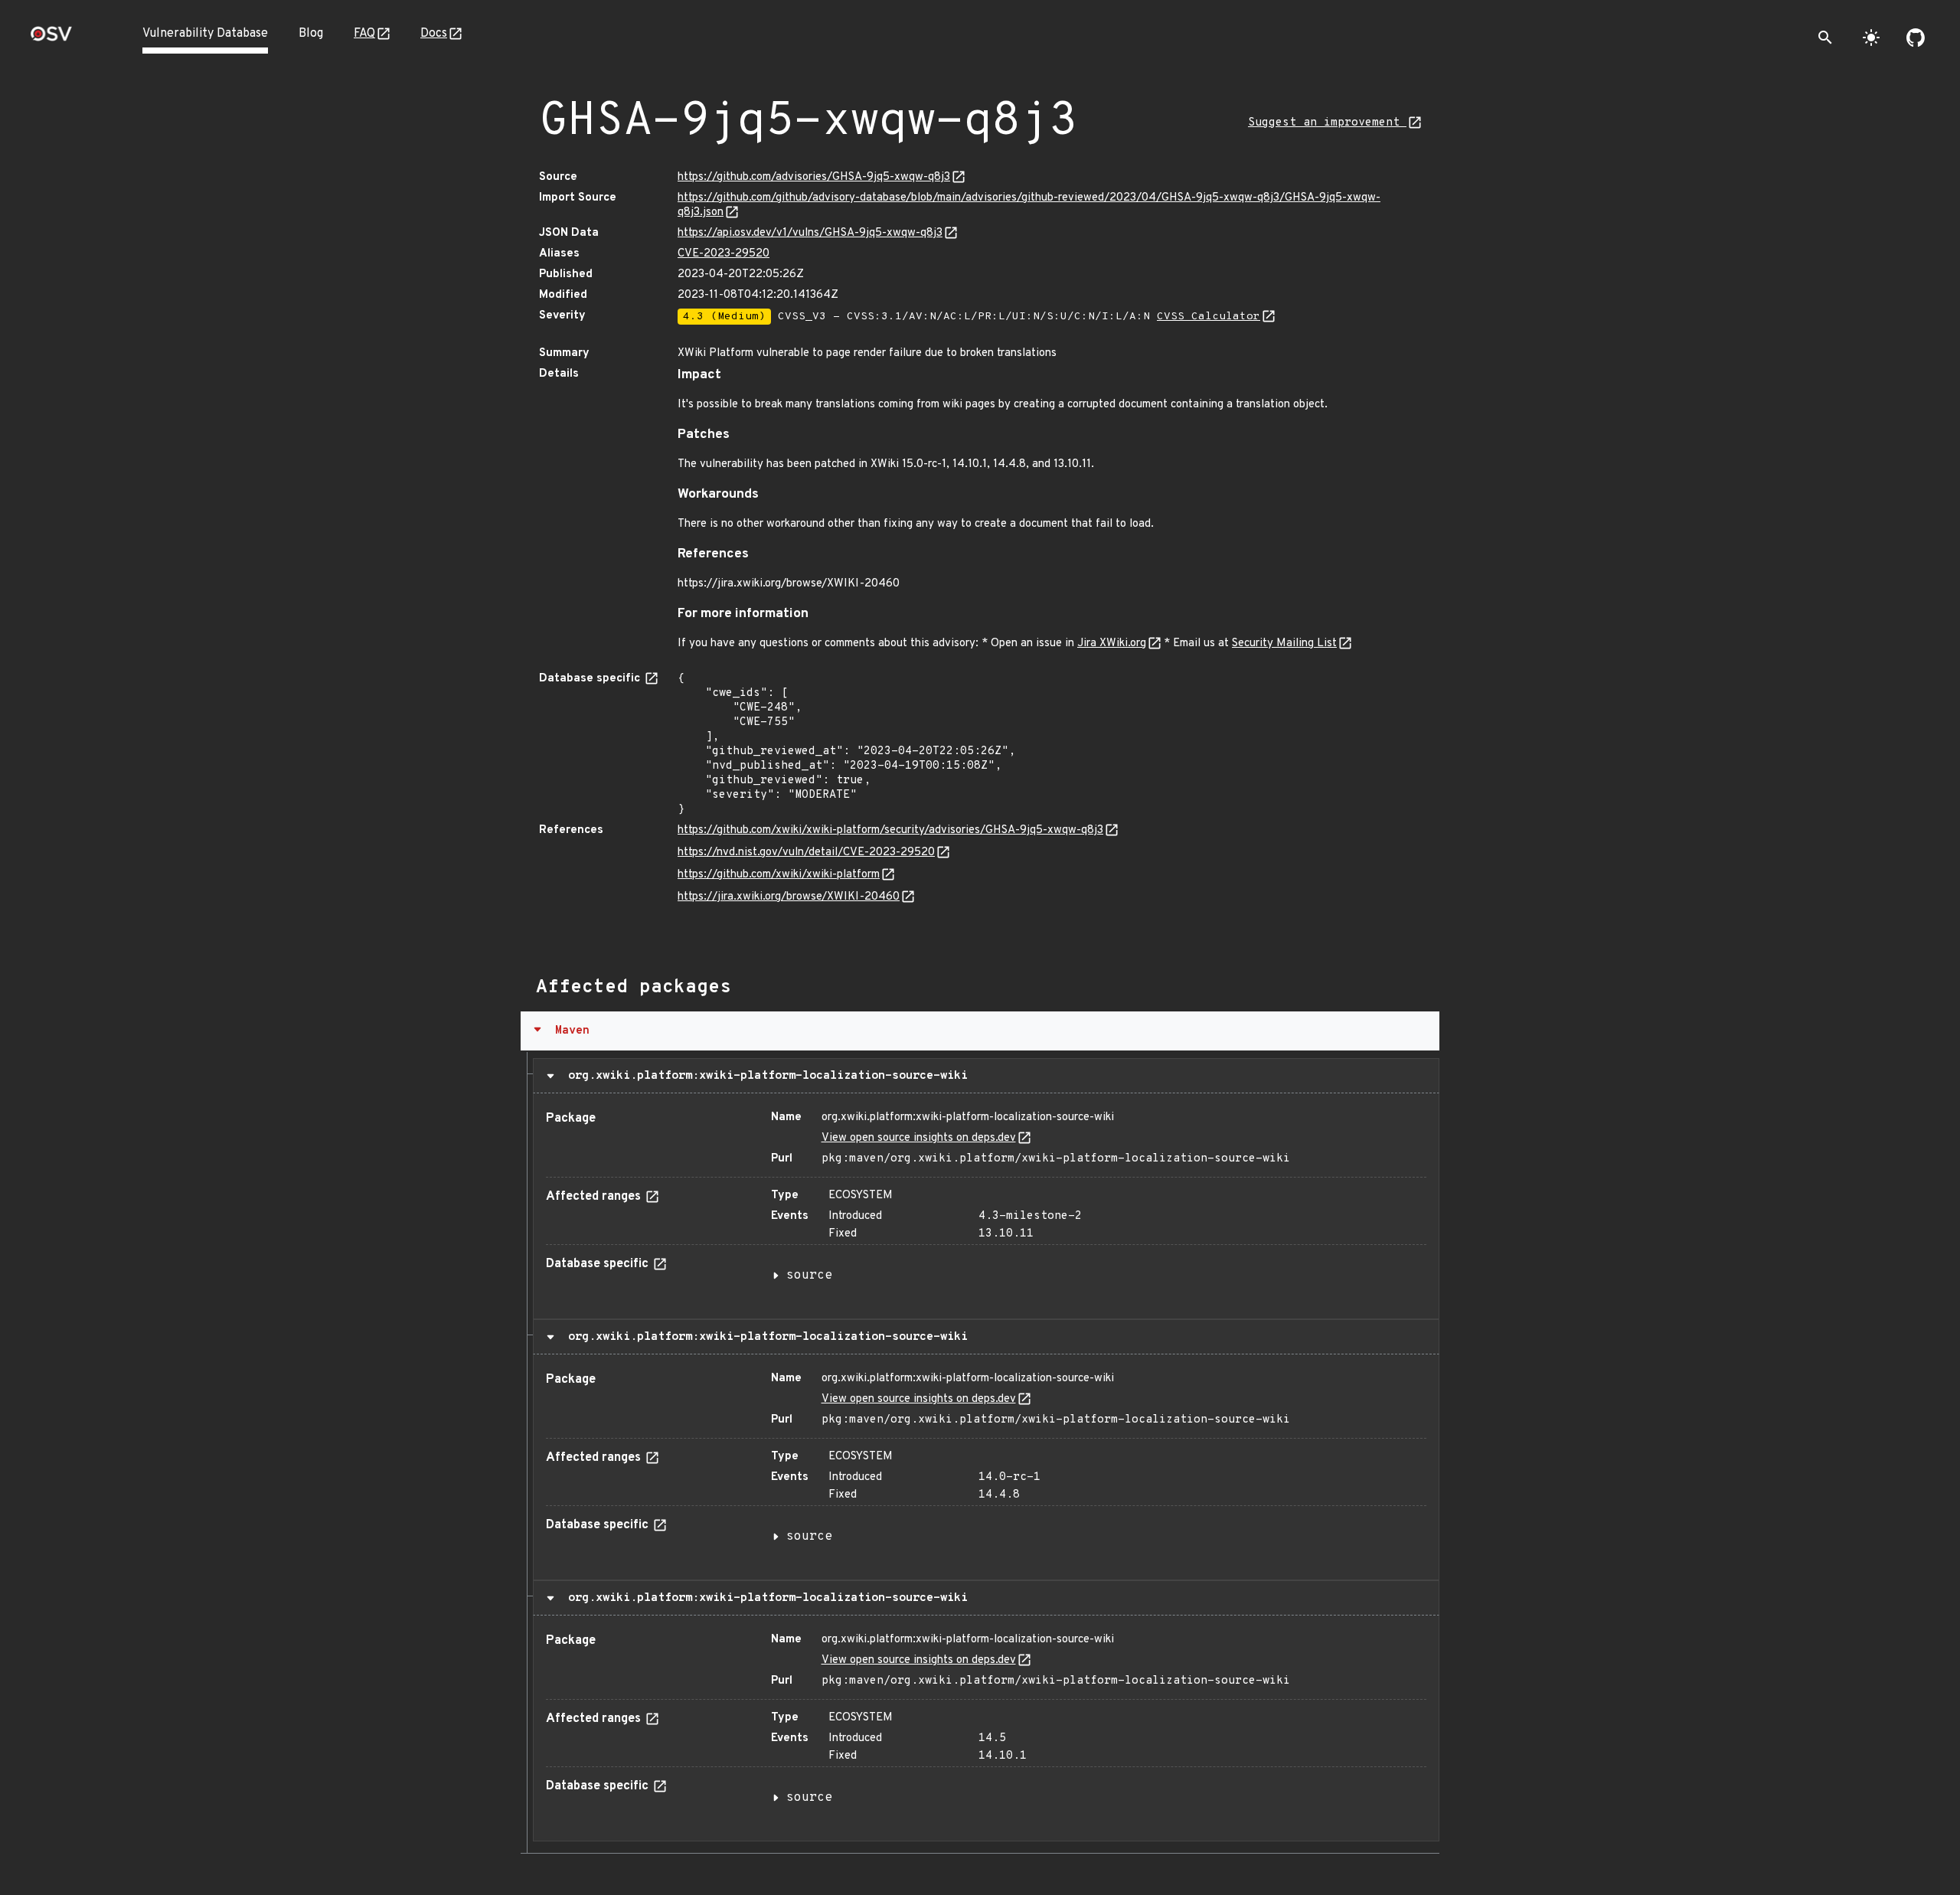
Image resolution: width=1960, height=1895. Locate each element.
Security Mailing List (1284, 644)
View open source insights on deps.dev (919, 1138)
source (809, 1276)
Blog (311, 34)
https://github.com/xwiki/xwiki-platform (779, 875)
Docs (434, 34)
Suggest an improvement (1327, 123)
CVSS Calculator (1209, 317)
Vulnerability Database (205, 34)
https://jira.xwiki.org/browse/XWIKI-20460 (789, 897)
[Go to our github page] (1916, 38)
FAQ (364, 34)
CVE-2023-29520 (724, 254)
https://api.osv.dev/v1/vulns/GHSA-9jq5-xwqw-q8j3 (810, 233)
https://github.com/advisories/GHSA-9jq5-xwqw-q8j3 (814, 177)
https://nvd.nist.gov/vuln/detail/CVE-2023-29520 (806, 853)
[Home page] (51, 39)
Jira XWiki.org (1112, 644)
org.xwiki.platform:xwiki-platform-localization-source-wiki (764, 1076)
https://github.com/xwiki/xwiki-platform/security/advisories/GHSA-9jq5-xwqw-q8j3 (890, 830)
